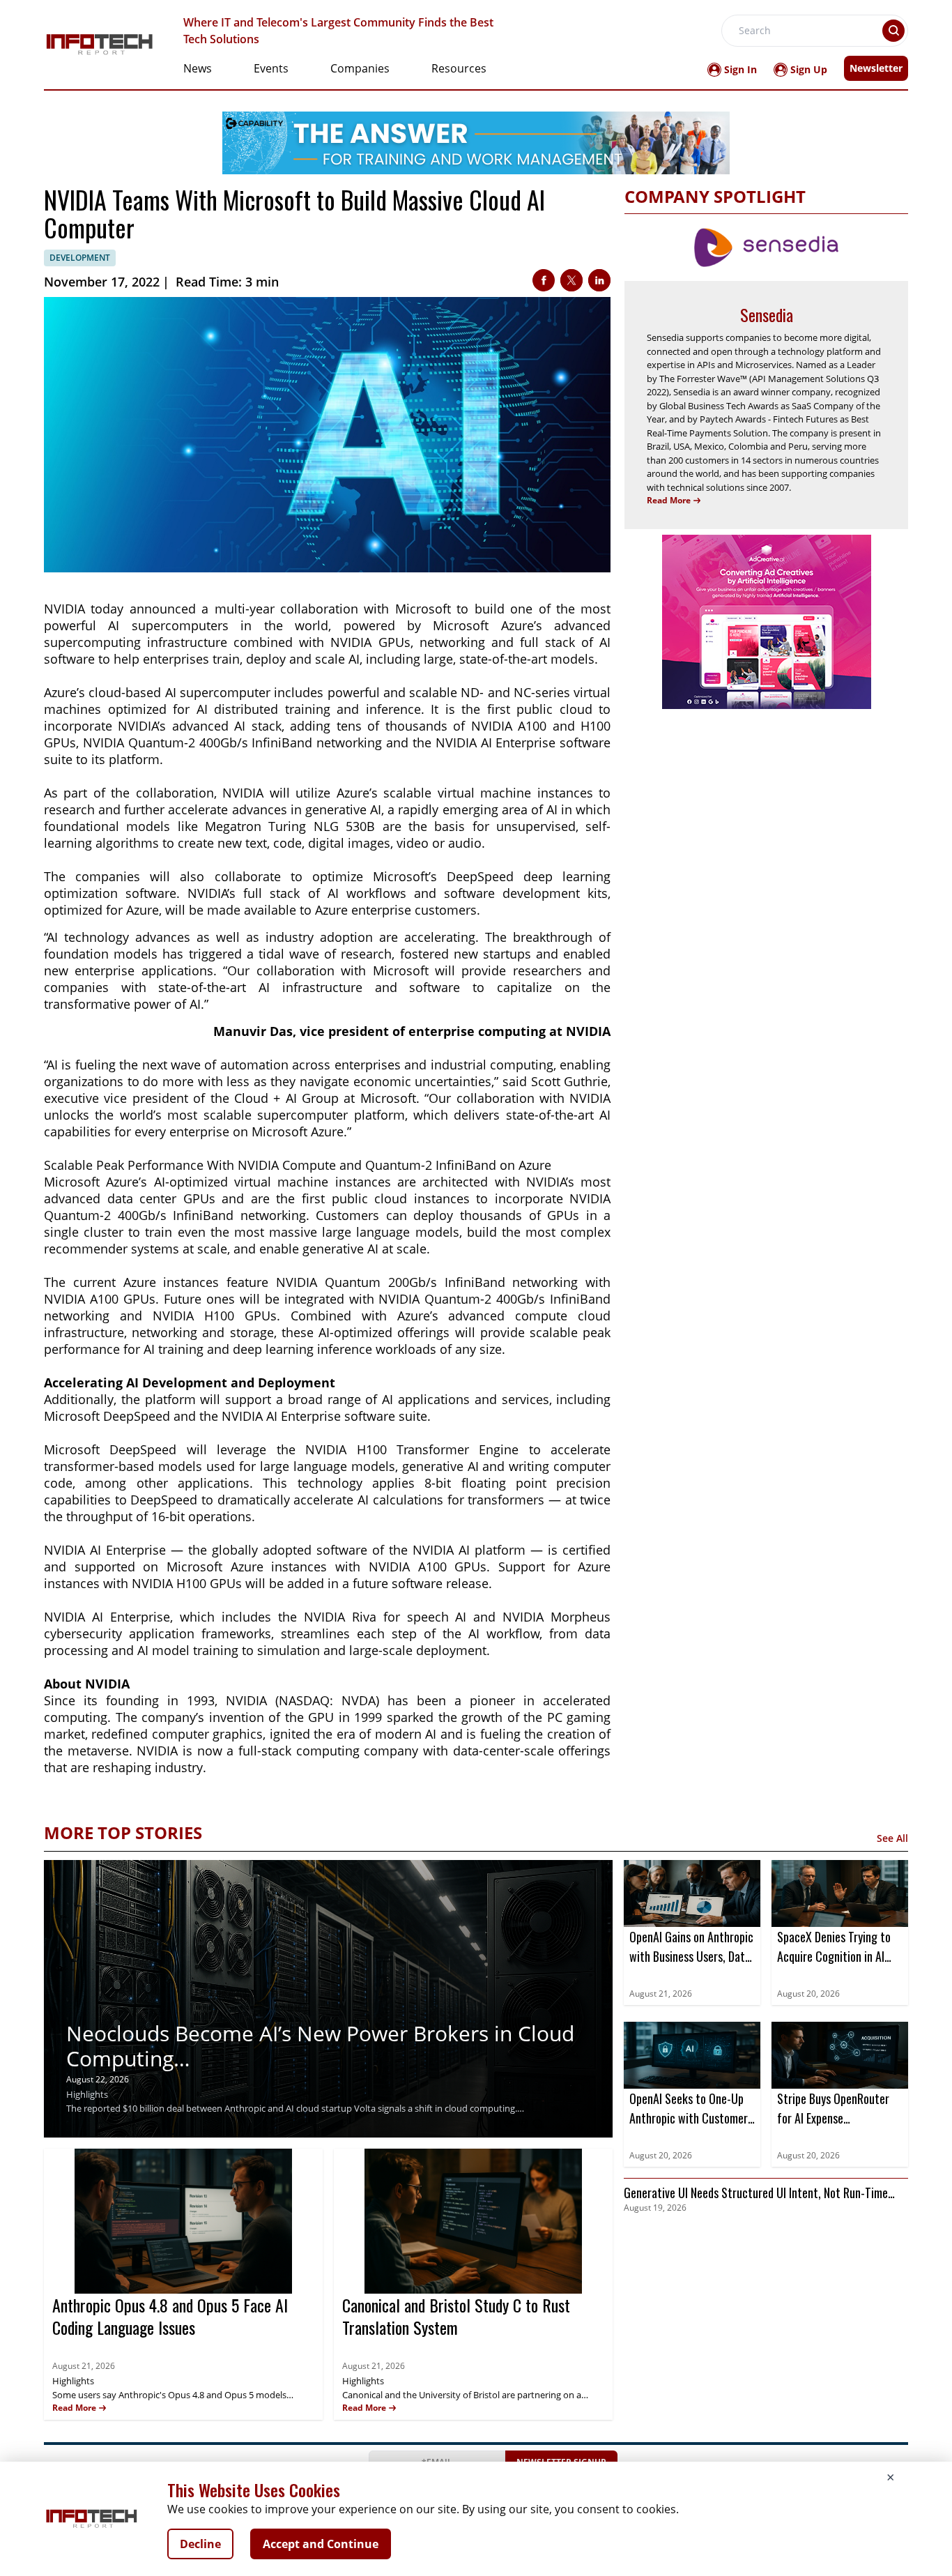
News (198, 68)
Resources (459, 68)
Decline (200, 2544)
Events (271, 68)
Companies (360, 68)
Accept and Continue (321, 2544)
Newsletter (876, 68)
